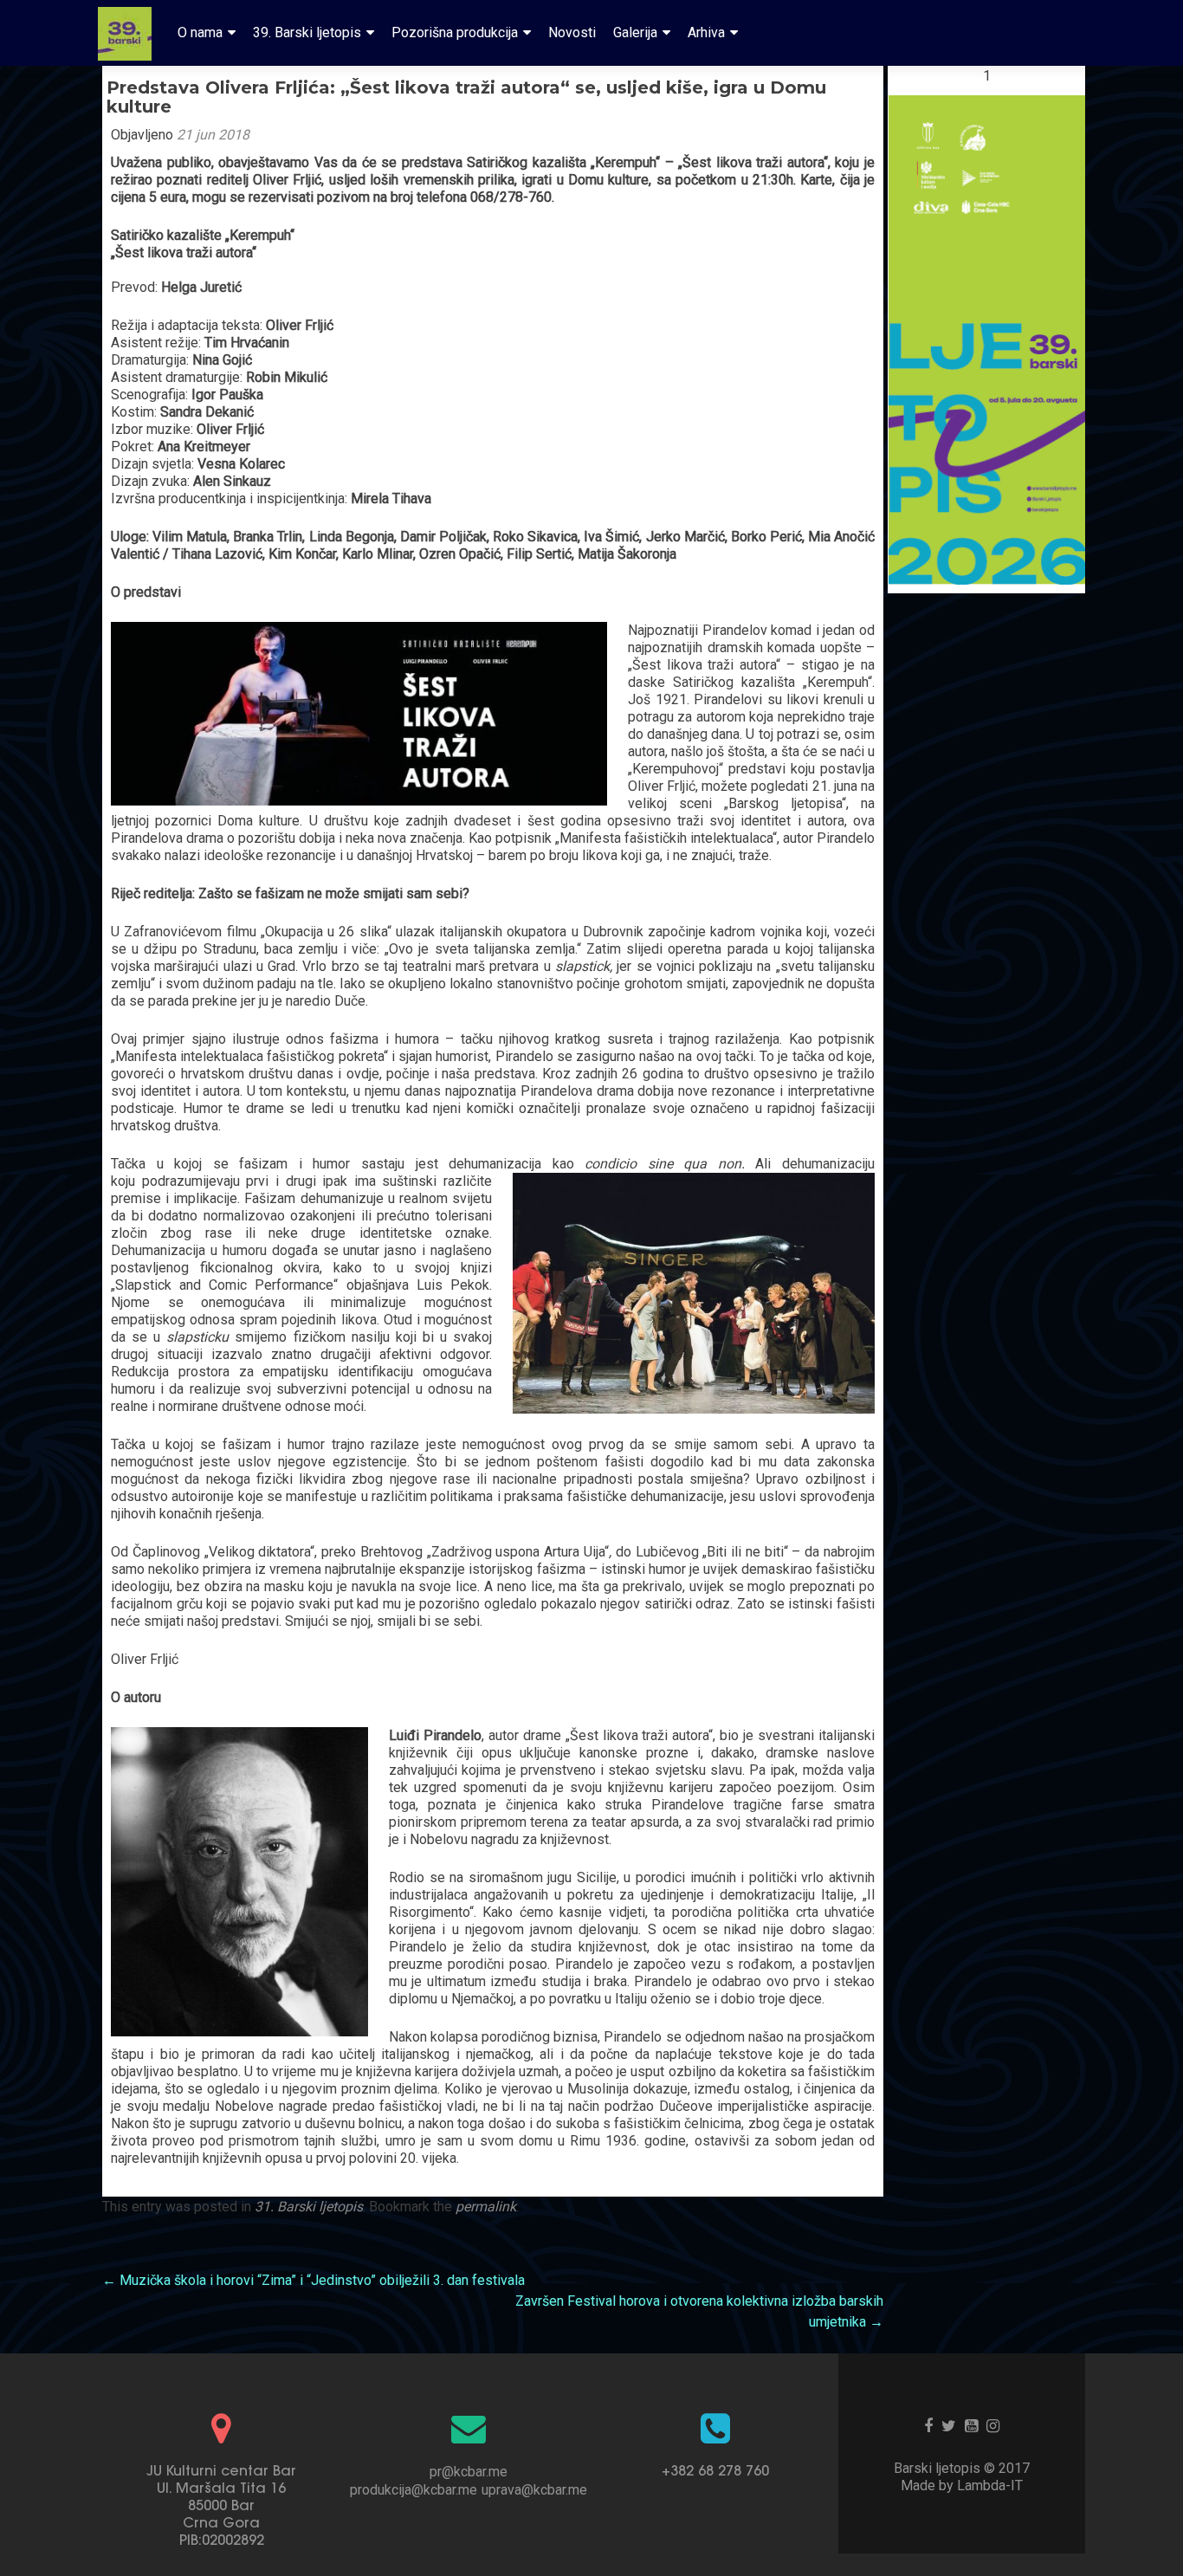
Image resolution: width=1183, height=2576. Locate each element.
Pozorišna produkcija (455, 32)
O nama (200, 32)
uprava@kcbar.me (534, 2490)
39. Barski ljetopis (307, 32)
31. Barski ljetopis (309, 2207)
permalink (486, 2207)
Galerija (635, 32)
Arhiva (706, 32)
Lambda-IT (990, 2485)
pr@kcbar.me (469, 2472)
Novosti (572, 32)
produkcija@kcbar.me (414, 2490)
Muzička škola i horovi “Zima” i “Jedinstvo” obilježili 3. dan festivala (314, 2280)
